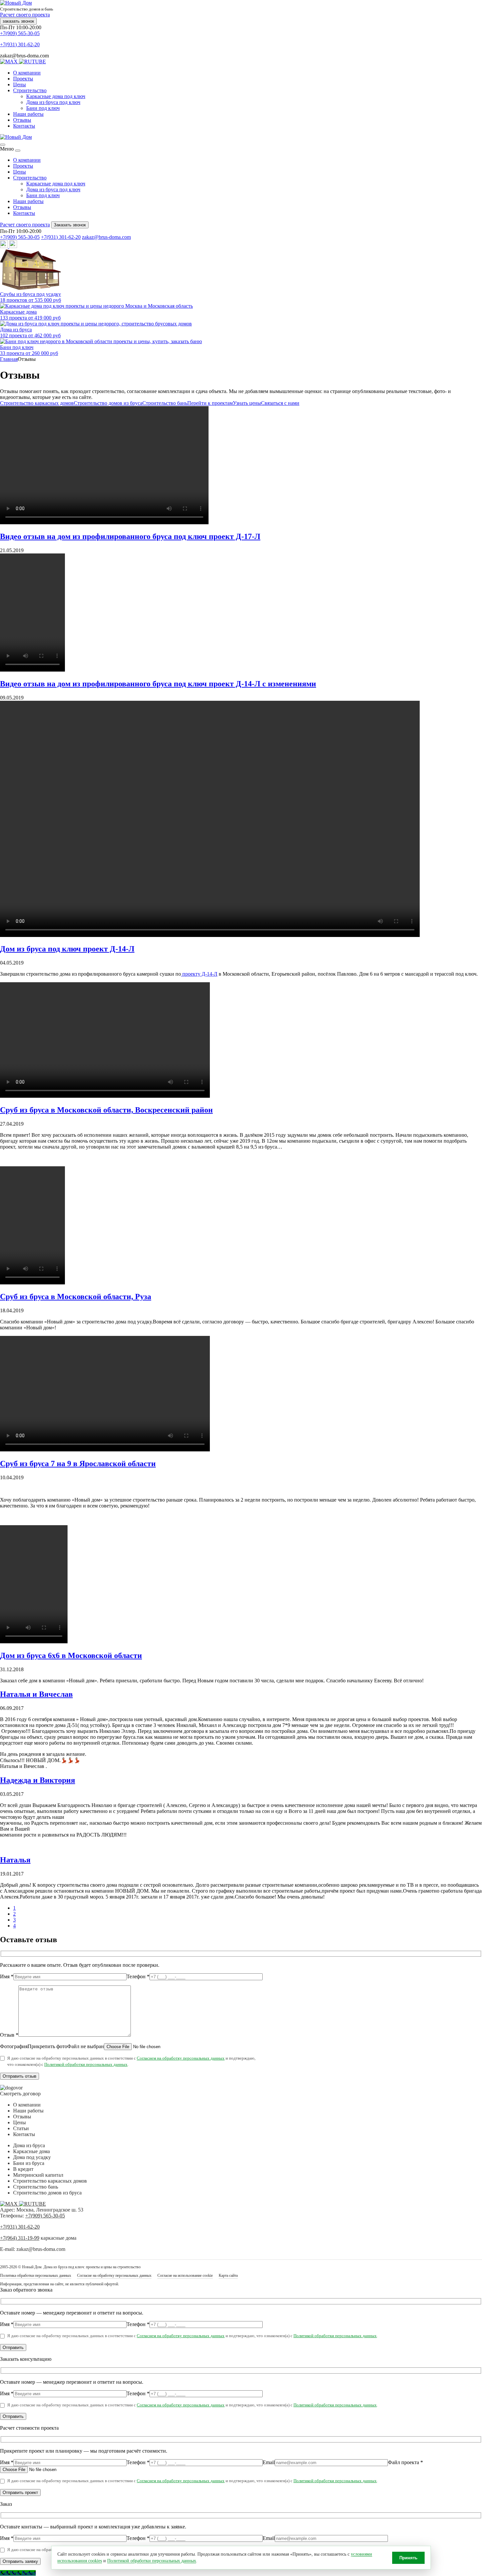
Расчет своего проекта (25, 15)
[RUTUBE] (32, 62)
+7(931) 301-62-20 (20, 44)
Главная (9, 359)
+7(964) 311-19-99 (20, 2238)
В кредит (23, 2169)
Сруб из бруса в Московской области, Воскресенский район (106, 1110)
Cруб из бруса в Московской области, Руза (76, 1297)
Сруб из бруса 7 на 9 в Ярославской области (78, 1464)
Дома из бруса (29, 2145)
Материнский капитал (38, 2175)
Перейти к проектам (210, 403)
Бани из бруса (29, 2163)
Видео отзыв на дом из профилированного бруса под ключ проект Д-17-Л (130, 536)
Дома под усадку (32, 2157)
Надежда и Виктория (38, 1780)
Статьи (21, 2128)
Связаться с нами (280, 403)
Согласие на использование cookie (185, 2275)
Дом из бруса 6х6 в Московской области (71, 1655)
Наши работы (28, 114)
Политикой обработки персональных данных (86, 2064)
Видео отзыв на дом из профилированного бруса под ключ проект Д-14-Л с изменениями (158, 684)
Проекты (23, 79)
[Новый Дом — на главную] (16, 137)
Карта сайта (228, 2275)
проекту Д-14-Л (199, 974)
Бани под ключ (43, 108)
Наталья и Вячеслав (36, 1694)
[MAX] (10, 62)
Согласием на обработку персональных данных (181, 2058)
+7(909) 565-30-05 (20, 33)
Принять (408, 2558)
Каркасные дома (31, 2151)
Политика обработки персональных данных (36, 2275)
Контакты (24, 126)
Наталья (15, 1860)
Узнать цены (247, 403)
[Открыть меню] (3, 145)
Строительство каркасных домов (37, 403)
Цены (20, 84)
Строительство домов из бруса (108, 403)
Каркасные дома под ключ (56, 96)
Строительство (30, 90)
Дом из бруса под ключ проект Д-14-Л (67, 949)
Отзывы (22, 120)
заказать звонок (18, 21)
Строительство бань (165, 403)
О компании (27, 73)
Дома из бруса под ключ (53, 102)
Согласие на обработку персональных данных (114, 2275)
